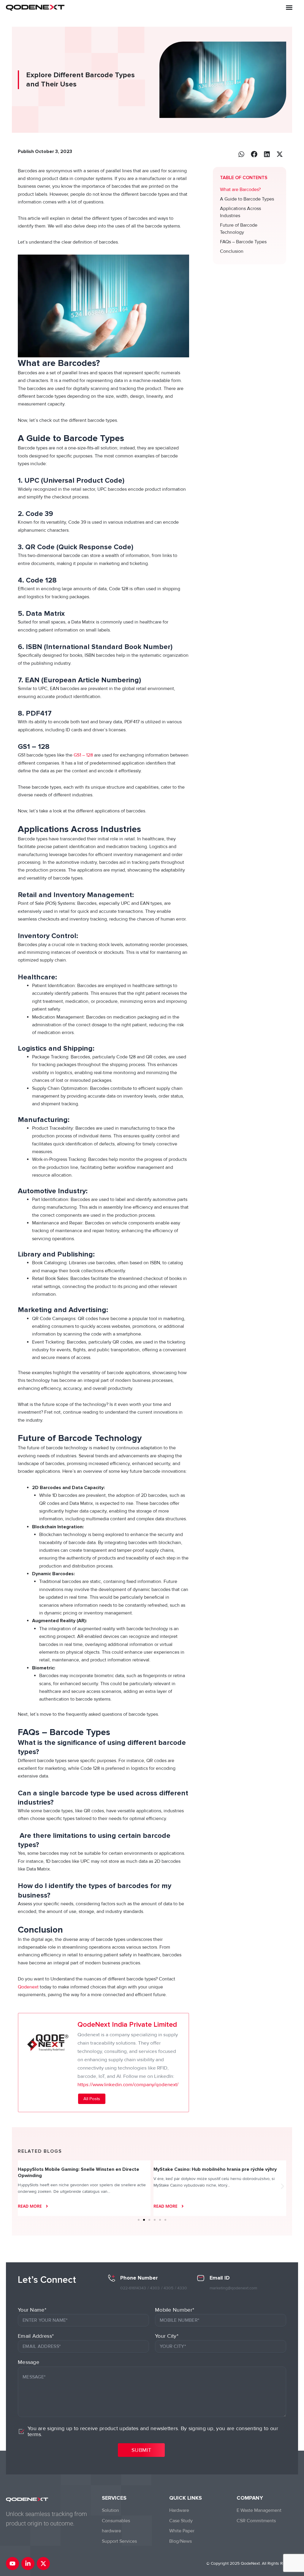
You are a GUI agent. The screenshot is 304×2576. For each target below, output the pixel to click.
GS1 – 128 (83, 755)
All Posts (92, 2099)
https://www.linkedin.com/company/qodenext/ (128, 2085)
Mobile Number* (175, 2310)
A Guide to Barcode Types (248, 199)
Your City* (167, 2336)
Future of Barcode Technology (239, 229)
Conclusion (232, 251)
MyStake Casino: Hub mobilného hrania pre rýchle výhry (79, 2169)
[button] (289, 7)
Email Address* (36, 2336)
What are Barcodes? (240, 190)
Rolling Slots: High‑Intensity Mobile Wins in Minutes (210, 2169)
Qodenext (29, 1987)
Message (28, 2362)
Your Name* (32, 2310)
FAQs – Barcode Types (243, 242)
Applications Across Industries (240, 212)
